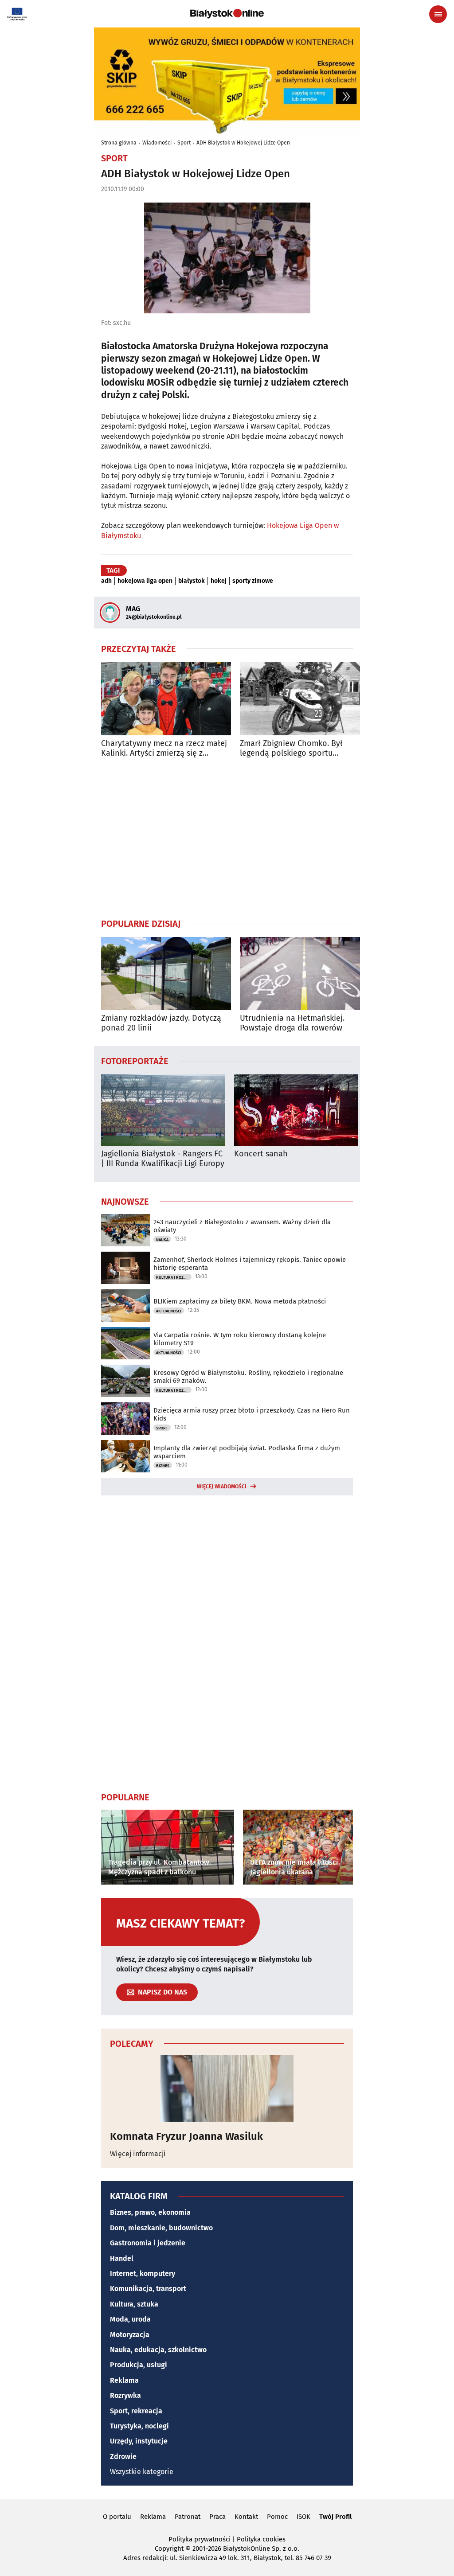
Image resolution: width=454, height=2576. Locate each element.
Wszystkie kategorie (142, 2472)
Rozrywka (125, 2395)
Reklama (124, 2380)
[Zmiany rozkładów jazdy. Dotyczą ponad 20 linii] (166, 974)
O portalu (117, 2517)
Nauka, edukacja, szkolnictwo (158, 2350)
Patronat (188, 2517)
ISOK (303, 2517)
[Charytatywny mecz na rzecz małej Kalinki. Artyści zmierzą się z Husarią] (166, 699)
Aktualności (169, 1311)
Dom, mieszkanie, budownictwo (161, 2228)
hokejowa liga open (145, 581)
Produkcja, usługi (139, 2365)
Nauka (162, 1240)
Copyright (169, 2549)
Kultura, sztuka (134, 2304)
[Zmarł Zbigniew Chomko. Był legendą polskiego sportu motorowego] (305, 699)
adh (106, 581)
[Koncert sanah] (296, 1110)
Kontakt (246, 2517)
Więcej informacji (138, 2154)
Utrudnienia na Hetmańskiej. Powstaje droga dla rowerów (292, 1023)
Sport (184, 143)
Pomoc (277, 2517)
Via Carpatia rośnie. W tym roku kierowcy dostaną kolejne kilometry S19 (240, 1339)
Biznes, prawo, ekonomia (150, 2212)
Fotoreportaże (135, 1061)
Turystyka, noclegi (139, 2426)
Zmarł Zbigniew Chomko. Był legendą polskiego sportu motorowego (291, 748)
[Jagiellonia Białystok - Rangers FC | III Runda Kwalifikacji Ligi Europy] (163, 1110)
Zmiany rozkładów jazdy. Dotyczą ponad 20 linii (161, 1023)
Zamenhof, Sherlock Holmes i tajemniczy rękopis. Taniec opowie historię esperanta (250, 1264)
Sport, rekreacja (136, 2411)
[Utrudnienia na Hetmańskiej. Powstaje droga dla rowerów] (305, 974)
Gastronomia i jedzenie (148, 2243)
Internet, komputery (143, 2274)
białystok (192, 581)
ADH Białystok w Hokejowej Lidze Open (243, 143)
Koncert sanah (261, 1154)
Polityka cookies (261, 2539)
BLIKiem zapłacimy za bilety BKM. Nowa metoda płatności (240, 1301)
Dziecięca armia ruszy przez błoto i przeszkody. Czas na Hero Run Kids (252, 1414)
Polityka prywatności (200, 2539)
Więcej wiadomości (222, 1487)
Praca (217, 2517)
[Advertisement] (227, 838)
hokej (219, 581)
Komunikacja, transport (148, 2289)
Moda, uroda (130, 2319)
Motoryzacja (130, 2335)
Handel (122, 2258)
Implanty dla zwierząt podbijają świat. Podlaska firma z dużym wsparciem (247, 1452)
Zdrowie (123, 2457)
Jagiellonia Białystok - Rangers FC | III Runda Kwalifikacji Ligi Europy (163, 1159)
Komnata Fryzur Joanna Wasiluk (186, 2136)
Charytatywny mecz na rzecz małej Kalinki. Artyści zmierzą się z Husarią (164, 748)
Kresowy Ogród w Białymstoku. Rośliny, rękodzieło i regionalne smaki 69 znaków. (248, 1377)
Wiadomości (157, 143)
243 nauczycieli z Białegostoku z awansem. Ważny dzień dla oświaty (242, 1226)
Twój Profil (335, 2517)
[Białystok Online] (227, 14)
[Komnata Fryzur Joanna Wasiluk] (227, 2088)
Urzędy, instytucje (139, 2441)
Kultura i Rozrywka (174, 1277)
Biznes (163, 1466)
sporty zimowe (253, 581)
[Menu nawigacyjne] (438, 14)
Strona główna (119, 143)
